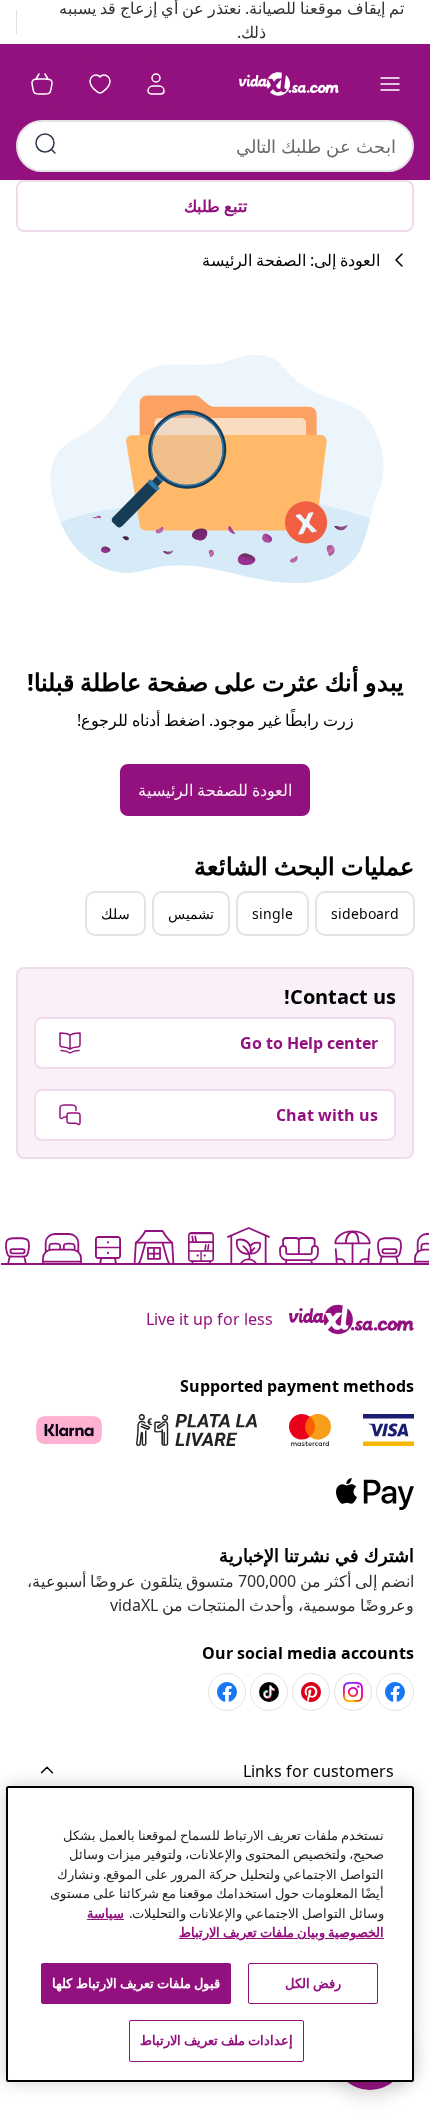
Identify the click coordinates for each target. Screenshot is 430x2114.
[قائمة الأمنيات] (100, 84)
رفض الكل (313, 1983)
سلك (115, 913)
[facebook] (395, 1692)
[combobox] (215, 146)
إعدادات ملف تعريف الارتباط (216, 2040)
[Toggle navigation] (390, 84)
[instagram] (353, 1692)
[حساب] (156, 84)
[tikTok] (269, 1692)
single (272, 913)
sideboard (365, 913)
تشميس (191, 913)
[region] (210, 1934)
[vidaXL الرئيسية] (289, 84)
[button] (215, 1772)
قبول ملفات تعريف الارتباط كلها (136, 1983)
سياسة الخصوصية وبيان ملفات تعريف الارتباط (235, 1923)
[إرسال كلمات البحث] (46, 144)
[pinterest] (311, 1692)
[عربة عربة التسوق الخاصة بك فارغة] (42, 84)
